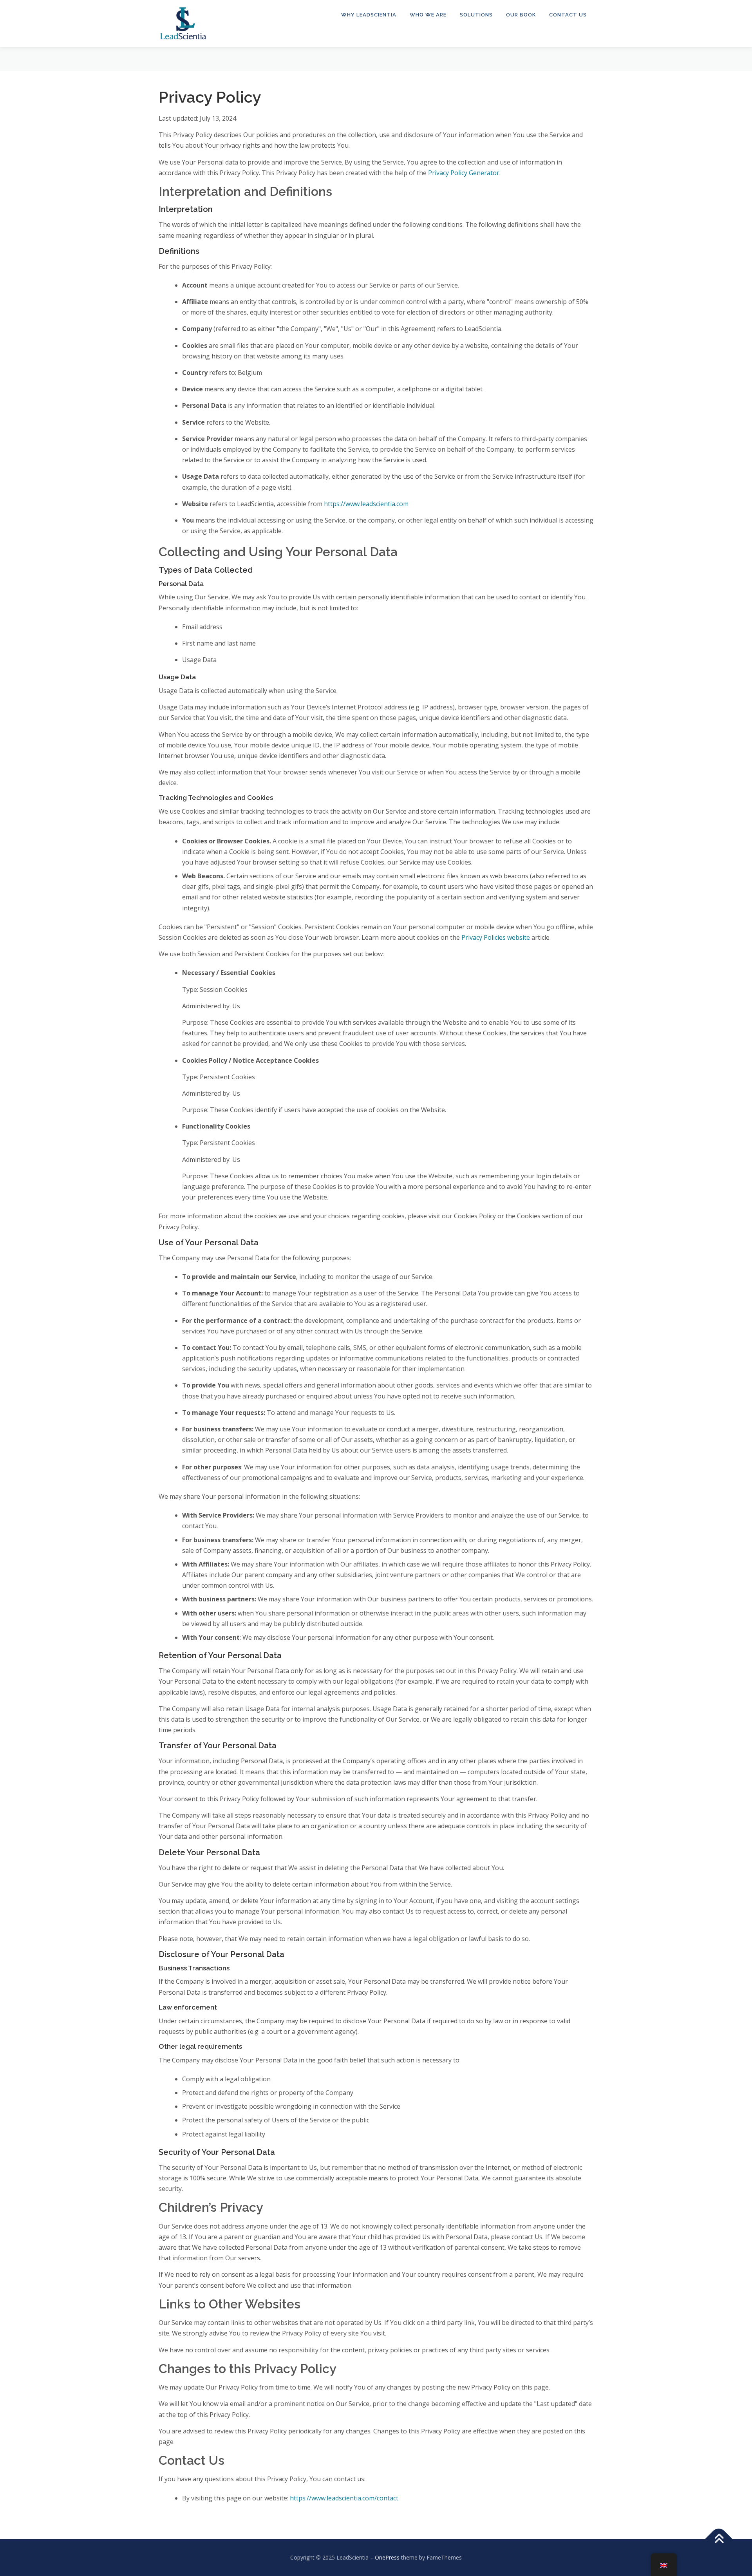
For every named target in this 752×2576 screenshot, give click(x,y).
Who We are (428, 15)
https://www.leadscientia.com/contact (344, 2498)
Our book (521, 15)
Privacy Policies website (496, 937)
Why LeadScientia (369, 15)
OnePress (387, 2557)
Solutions (476, 15)
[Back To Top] (719, 2539)
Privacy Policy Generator (464, 173)
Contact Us (568, 15)
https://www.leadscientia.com (366, 504)
